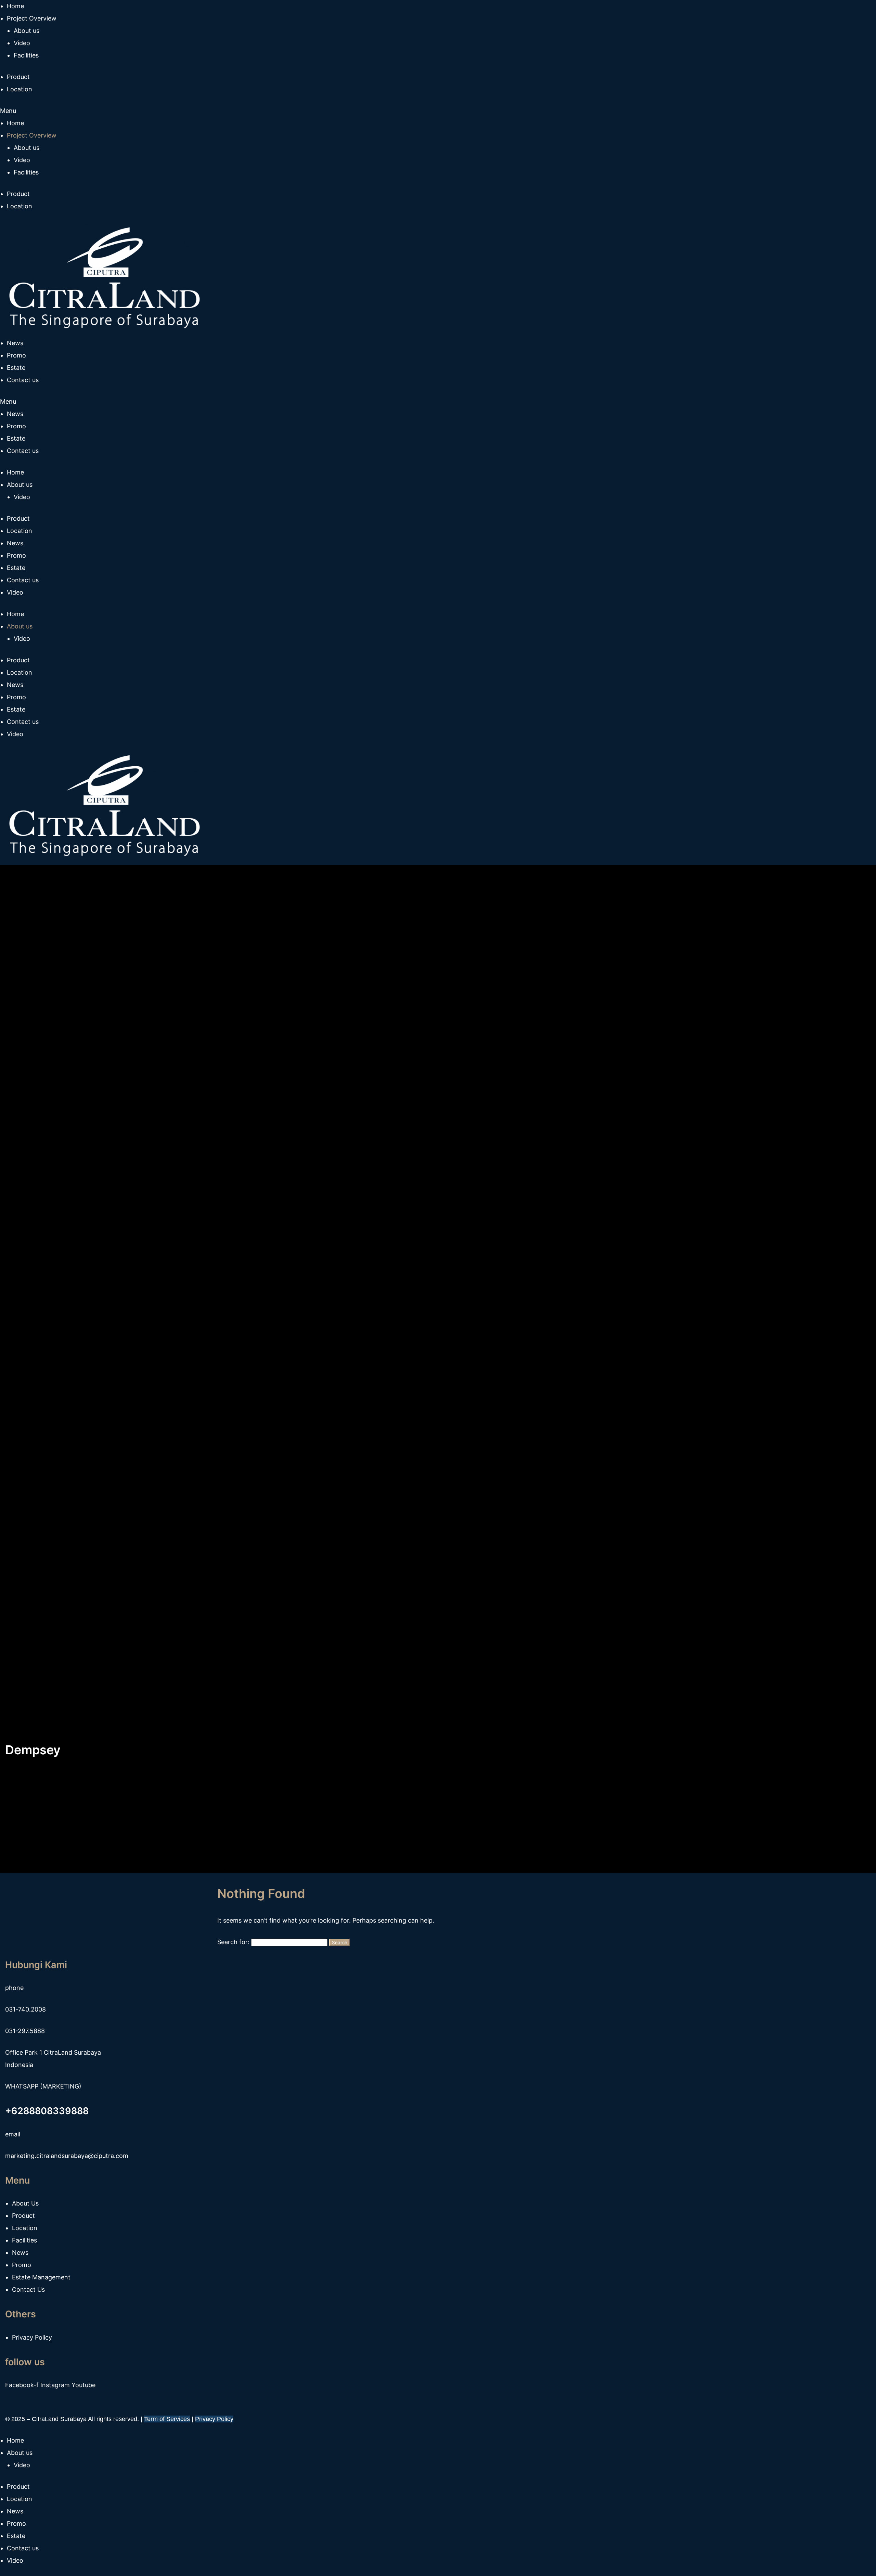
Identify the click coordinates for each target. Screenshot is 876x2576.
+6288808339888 (47, 2111)
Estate (16, 438)
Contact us (23, 451)
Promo (16, 426)
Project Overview (32, 135)
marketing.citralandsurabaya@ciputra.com (67, 2156)
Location (20, 206)
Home (15, 123)
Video (22, 160)
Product (18, 194)
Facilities (26, 172)
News (15, 414)
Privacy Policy (214, 2419)
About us (27, 148)
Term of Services (167, 2419)
